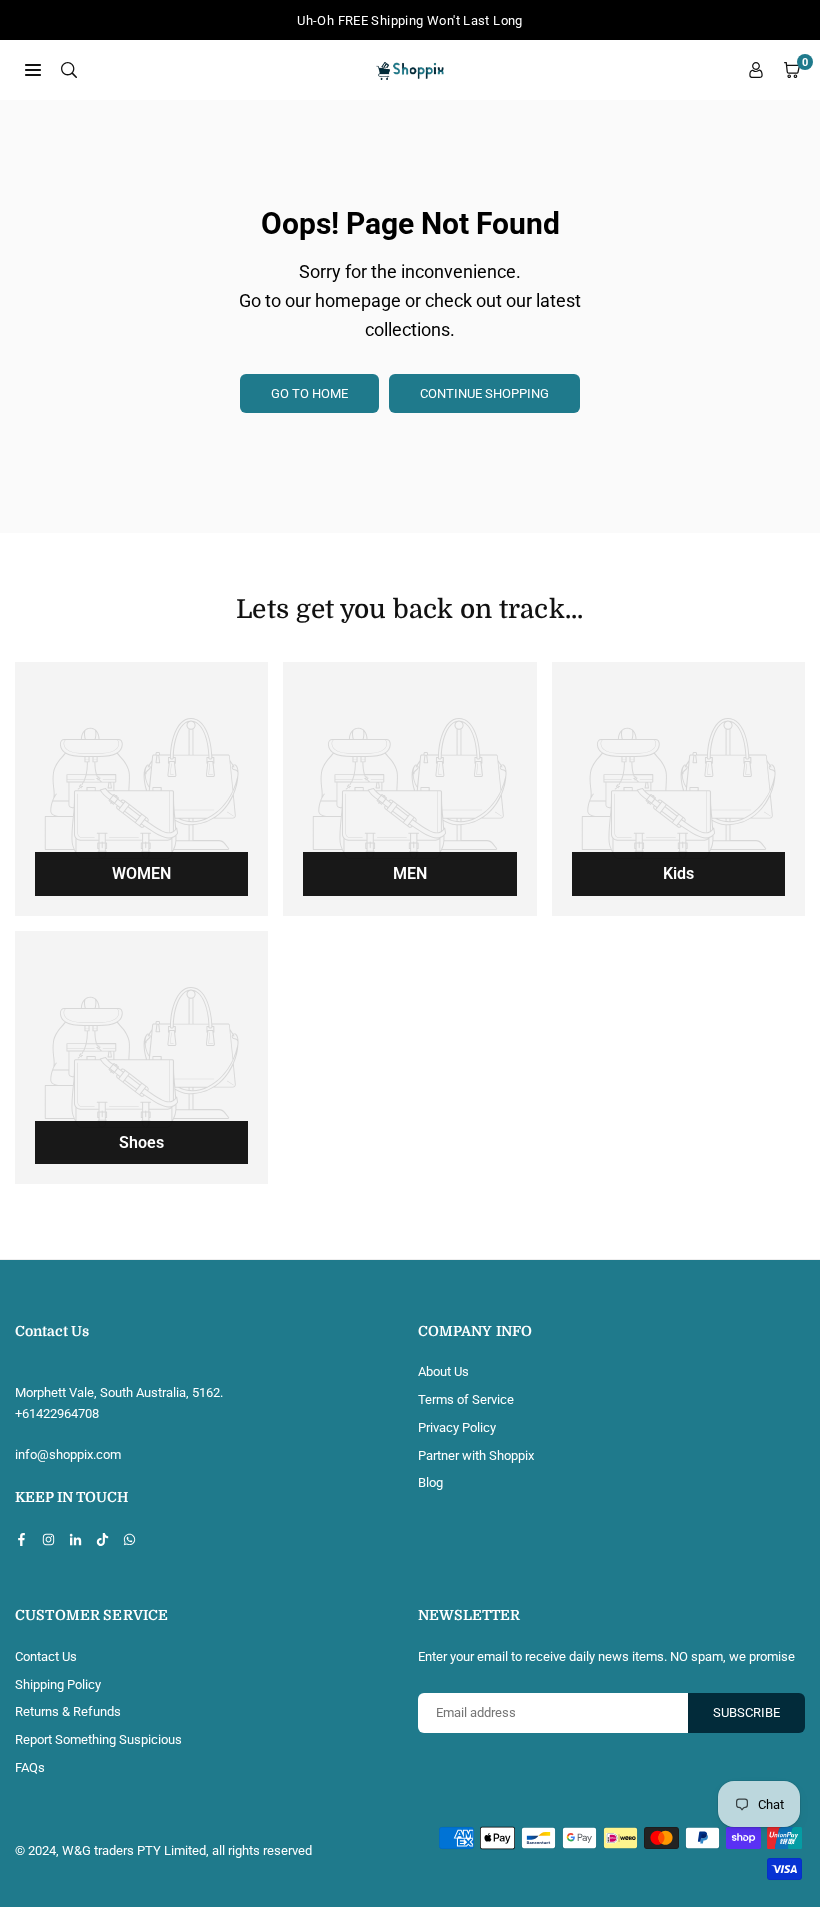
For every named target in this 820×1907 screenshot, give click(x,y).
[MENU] (33, 69)
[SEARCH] (69, 69)
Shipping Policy (58, 1684)
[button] (792, 70)
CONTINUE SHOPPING (484, 393)
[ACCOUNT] (756, 70)
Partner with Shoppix (476, 1455)
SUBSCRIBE (746, 1712)
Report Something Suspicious (98, 1739)
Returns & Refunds (68, 1711)
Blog (430, 1482)
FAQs (30, 1767)
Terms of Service (466, 1399)
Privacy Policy (457, 1427)
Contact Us (46, 1656)
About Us (443, 1371)
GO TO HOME (309, 393)
